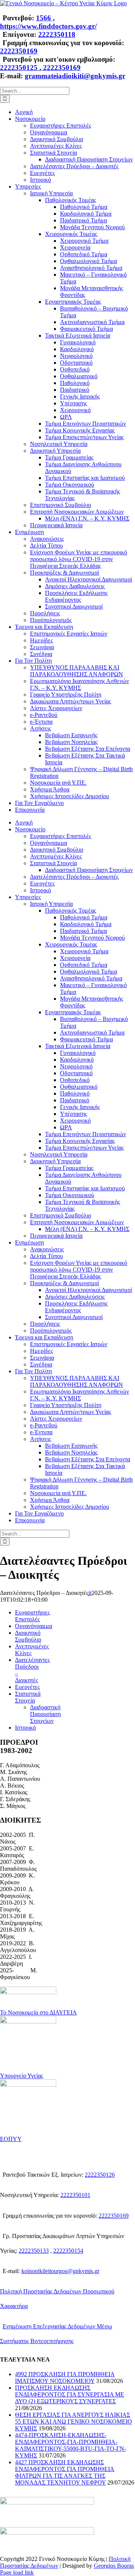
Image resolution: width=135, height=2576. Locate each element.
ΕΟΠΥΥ (11, 2139)
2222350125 (20, 68)
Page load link (17, 2572)
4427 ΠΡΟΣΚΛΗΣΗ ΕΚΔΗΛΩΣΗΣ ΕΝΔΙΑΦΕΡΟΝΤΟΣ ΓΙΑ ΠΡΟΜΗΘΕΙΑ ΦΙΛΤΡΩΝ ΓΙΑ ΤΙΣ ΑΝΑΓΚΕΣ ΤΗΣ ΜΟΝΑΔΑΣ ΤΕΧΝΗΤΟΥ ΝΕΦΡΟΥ (65, 2472)
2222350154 (68, 2251)
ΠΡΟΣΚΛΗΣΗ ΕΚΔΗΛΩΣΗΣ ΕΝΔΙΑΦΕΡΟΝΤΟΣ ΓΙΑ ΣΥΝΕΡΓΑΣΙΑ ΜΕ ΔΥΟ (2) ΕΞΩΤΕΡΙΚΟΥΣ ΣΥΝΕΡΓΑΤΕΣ (70, 2394)
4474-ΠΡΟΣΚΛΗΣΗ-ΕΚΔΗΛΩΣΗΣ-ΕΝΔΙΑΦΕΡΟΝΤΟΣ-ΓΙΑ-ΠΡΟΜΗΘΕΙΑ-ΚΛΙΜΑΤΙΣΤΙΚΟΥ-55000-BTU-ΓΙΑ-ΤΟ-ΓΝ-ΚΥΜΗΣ (70, 2445)
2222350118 (57, 34)
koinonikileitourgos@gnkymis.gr (60, 2271)
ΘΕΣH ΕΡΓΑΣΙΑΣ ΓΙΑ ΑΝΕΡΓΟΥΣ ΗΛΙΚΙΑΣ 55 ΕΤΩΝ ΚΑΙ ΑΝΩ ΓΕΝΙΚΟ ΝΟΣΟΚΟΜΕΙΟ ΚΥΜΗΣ (73, 2422)
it (90, 1593)
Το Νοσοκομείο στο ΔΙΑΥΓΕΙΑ (38, 2012)
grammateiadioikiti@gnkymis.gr (75, 76)
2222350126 (100, 2175)
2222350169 (19, 51)
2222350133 (34, 2251)
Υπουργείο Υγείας (22, 2076)
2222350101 (75, 2195)
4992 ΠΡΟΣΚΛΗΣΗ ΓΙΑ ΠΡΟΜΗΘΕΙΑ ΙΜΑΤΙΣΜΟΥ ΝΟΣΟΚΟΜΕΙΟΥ (65, 2377)
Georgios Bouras (114, 2566)
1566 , (45, 18)
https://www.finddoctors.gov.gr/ (48, 26)
